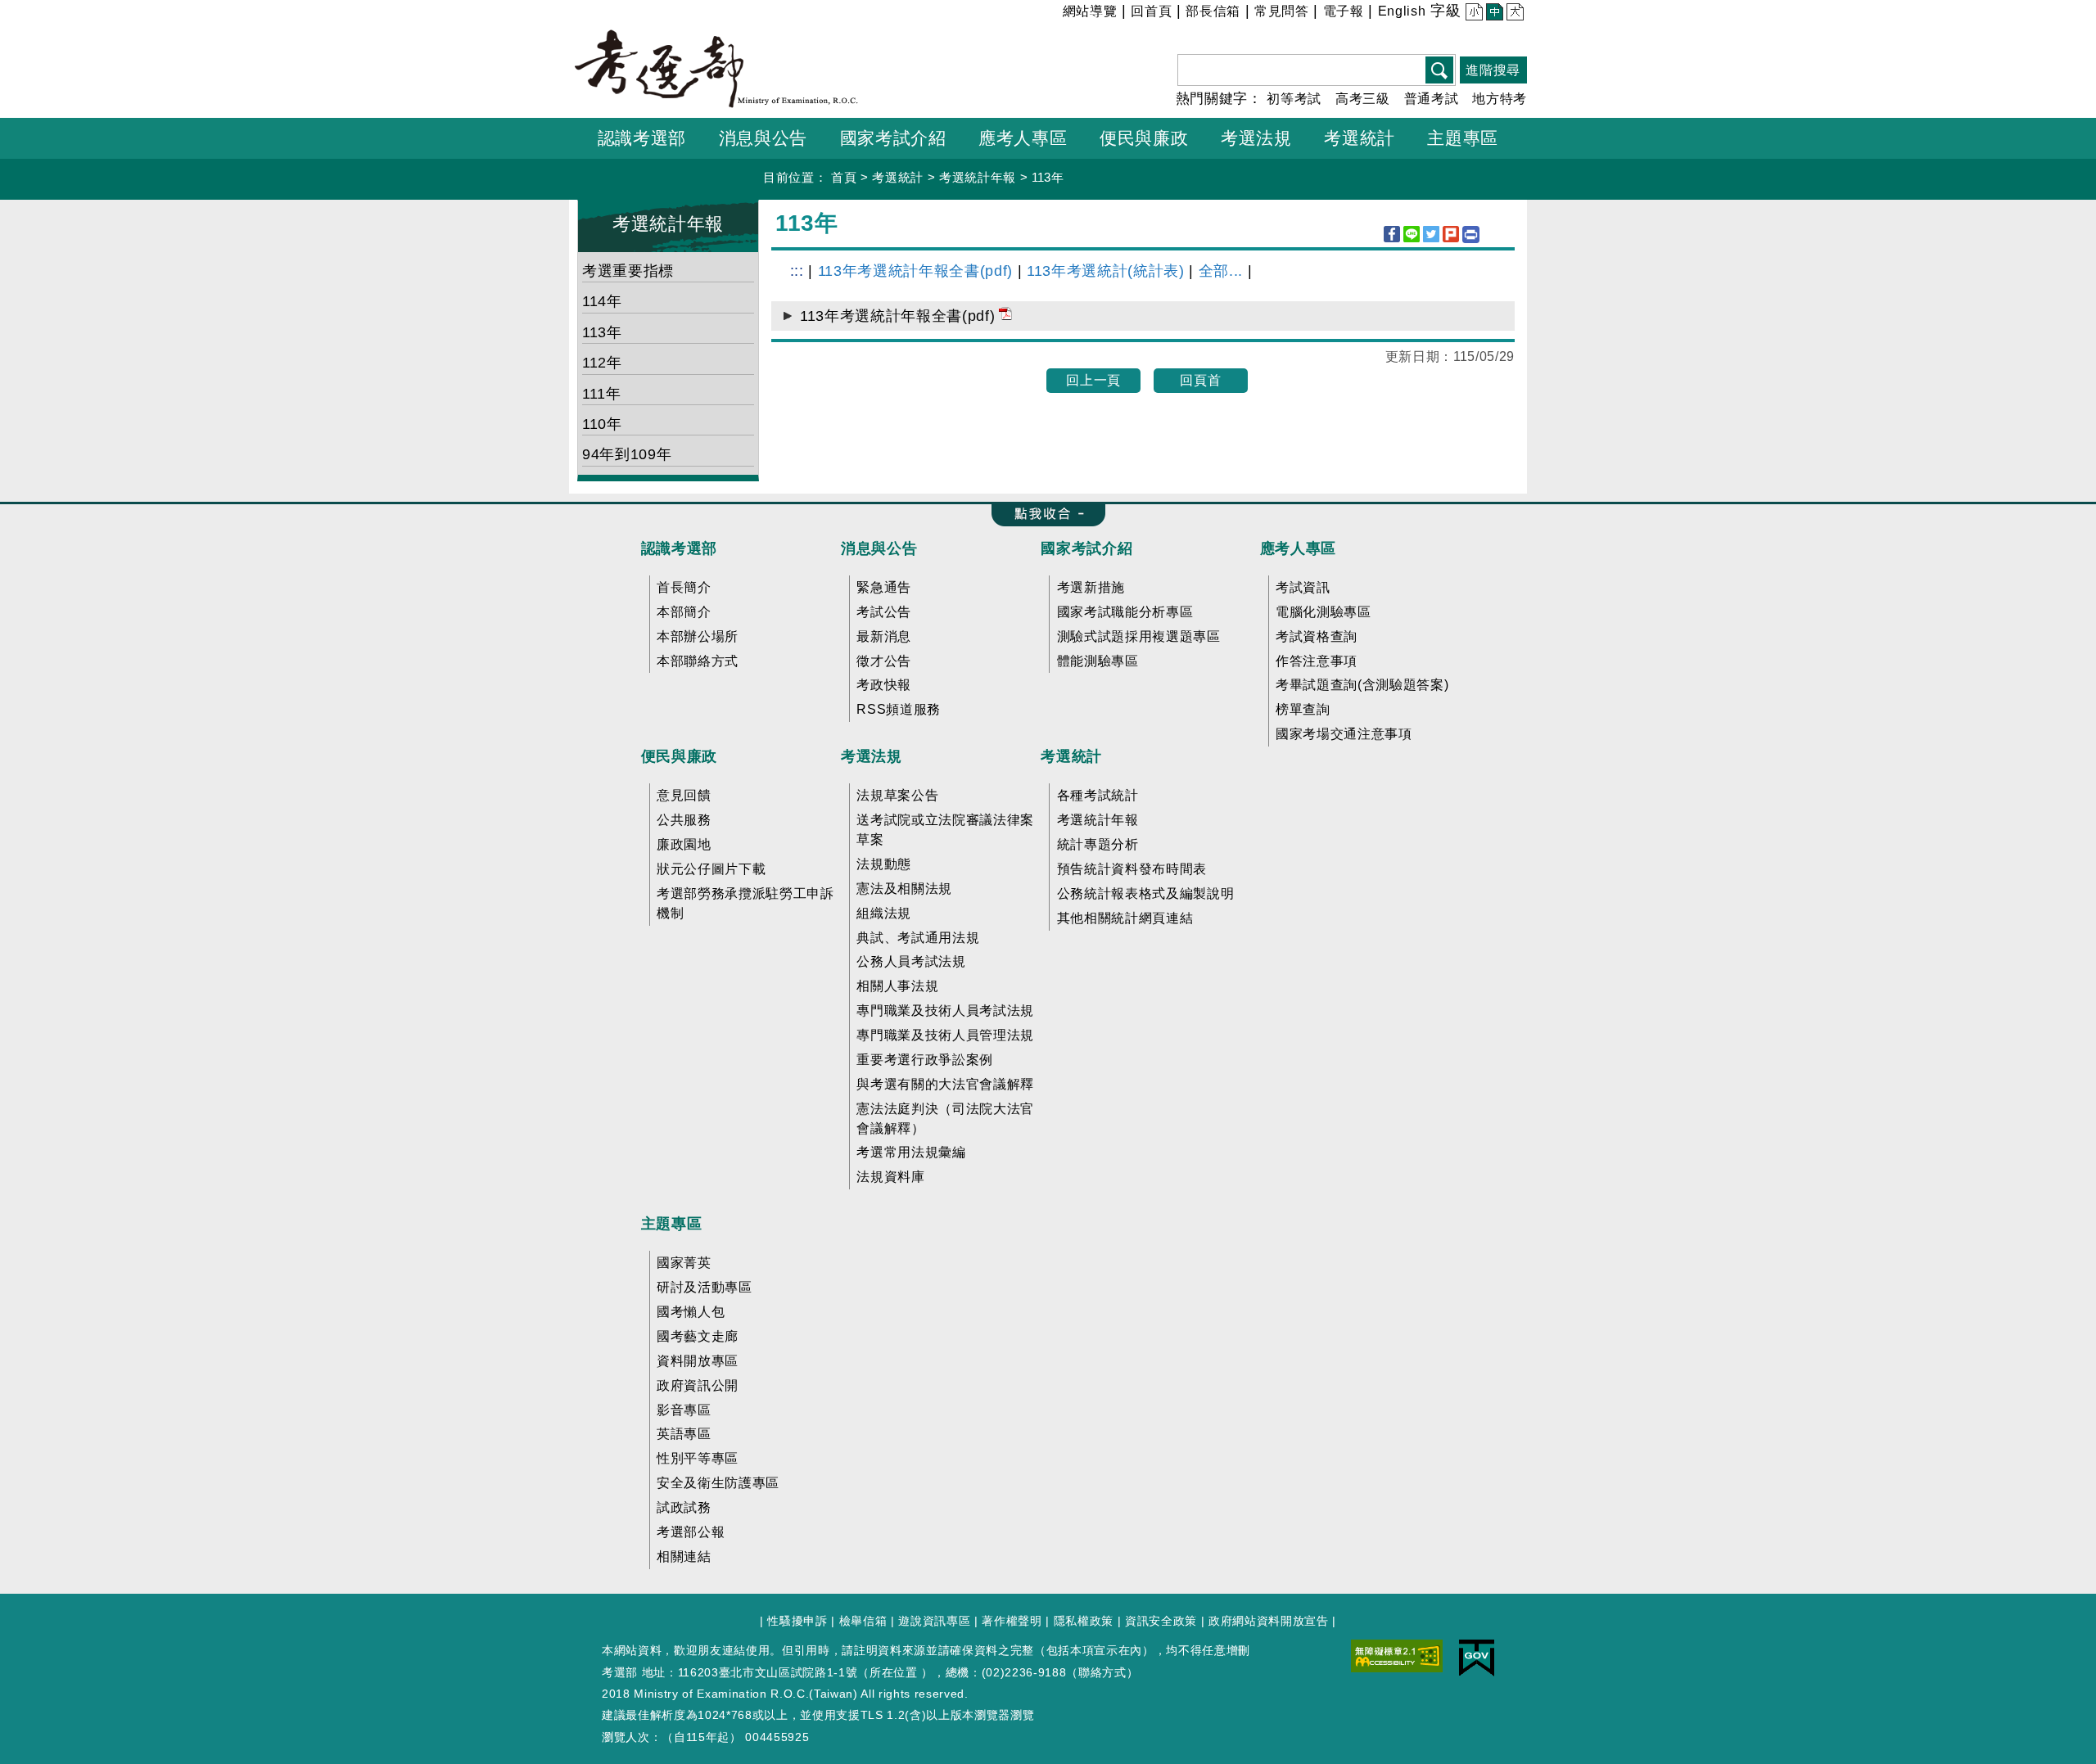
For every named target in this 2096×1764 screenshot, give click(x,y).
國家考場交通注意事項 (1344, 734)
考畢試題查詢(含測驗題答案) (1362, 685)
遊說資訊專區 (934, 1621)
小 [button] (1473, 14)
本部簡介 (684, 612)
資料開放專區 (698, 1361)
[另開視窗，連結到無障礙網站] (1397, 1655)
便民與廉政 (679, 756)
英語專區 (684, 1434)
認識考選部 (679, 548)
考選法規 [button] (1256, 138)
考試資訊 (1303, 587)
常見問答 (1282, 11)
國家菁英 (684, 1263)
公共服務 (684, 820)
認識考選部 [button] (642, 138)
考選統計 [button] (1360, 138)
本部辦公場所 (698, 636)
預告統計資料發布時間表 (1132, 869)
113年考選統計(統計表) (1106, 271)
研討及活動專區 (705, 1287)
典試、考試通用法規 (918, 938)
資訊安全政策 (1161, 1621)
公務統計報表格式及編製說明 (1146, 893)
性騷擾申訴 (797, 1621)
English (1402, 11)
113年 (1048, 177)
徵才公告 (884, 661)
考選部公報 (691, 1532)
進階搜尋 (1493, 70)
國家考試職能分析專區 (1125, 612)
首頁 (844, 177)
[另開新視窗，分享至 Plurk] (1451, 234)
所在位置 (894, 1672)
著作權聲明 (1012, 1621)
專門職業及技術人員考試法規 (945, 1011)
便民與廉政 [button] (1144, 138)
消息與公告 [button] (763, 138)
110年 (602, 424)
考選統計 (898, 177)
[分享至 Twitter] (1431, 234)
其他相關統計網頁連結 (1125, 918)
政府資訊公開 (698, 1385)
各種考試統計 (1098, 795)
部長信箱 (1213, 11)
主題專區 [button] (1463, 138)
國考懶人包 (691, 1312)
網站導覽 (1090, 11)
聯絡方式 (1102, 1672)
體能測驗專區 (1098, 661)
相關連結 (684, 1556)
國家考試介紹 (1086, 548)
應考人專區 (1298, 548)
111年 (602, 394)
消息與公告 (879, 548)
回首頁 (1151, 11)
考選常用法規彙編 (911, 1152)
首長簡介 (684, 587)
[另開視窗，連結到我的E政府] (1477, 1657)
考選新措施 (1091, 587)
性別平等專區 (698, 1458)
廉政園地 (684, 844)
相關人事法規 (897, 986)
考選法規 (872, 756)
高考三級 (1363, 99)
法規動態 (884, 864)
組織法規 (884, 913)
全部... (1221, 271)
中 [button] (1493, 14)
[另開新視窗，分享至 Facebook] (1392, 234)
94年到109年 (627, 454)
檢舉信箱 (863, 1621)
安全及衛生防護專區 (718, 1483)
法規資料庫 (890, 1177)
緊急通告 (884, 587)
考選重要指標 (628, 271)
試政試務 (684, 1507)
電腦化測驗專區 (1324, 612)
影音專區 (684, 1410)
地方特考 (1500, 99)
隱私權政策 (1084, 1621)
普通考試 (1432, 99)
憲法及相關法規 (904, 889)
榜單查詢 (1303, 709)
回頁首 (1200, 380)
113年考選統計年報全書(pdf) (915, 271)
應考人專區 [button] (1023, 138)
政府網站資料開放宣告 (1269, 1621)
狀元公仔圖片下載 (711, 869)
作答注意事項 (1317, 661)
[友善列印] (1471, 235)
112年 (602, 363)
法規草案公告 (897, 795)
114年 (602, 301)
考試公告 (884, 612)
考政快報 (884, 685)
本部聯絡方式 (698, 661)
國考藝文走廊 (698, 1336)
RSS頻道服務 (899, 709)
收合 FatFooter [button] (1043, 515)
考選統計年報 (978, 177)
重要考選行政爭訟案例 (925, 1060)
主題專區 (672, 1224)
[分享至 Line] (1412, 234)
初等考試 (1294, 99)
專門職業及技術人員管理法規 (945, 1035)
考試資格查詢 (1317, 636)
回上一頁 (1093, 380)
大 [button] (1513, 14)
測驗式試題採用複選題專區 (1139, 636)
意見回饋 (684, 795)
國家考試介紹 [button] (893, 138)
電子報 (1344, 11)
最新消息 (884, 636)
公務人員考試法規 (911, 961)
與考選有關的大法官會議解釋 (945, 1084)
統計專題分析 (1098, 844)
